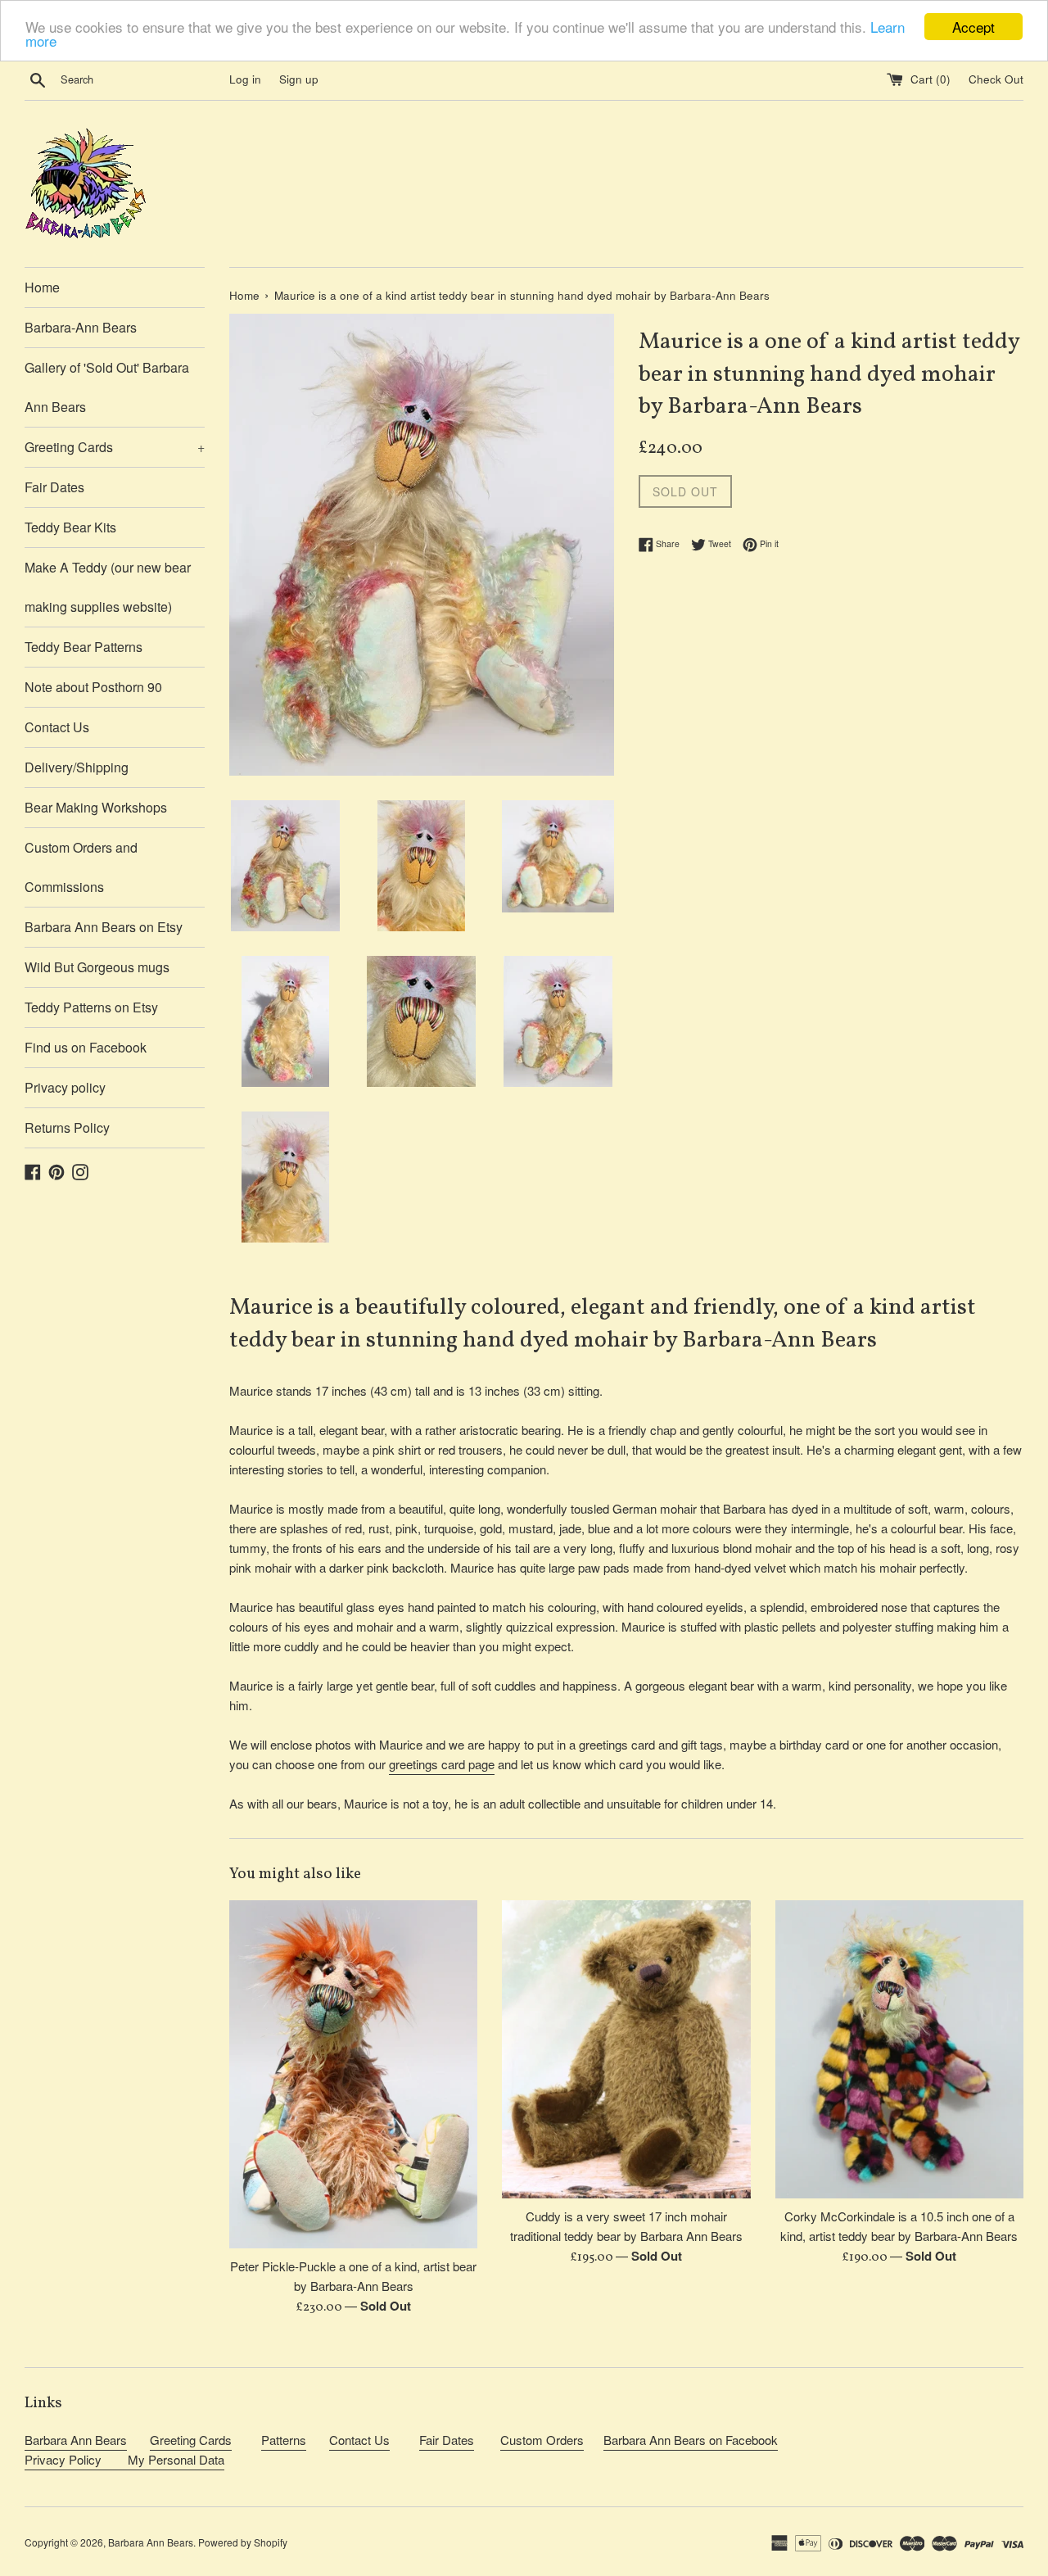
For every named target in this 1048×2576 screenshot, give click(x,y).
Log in (245, 79)
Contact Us (57, 727)
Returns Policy (67, 1127)
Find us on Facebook (86, 1047)
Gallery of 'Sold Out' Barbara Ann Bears (107, 387)
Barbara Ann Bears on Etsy (104, 927)
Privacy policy (65, 1087)
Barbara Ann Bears (76, 2440)
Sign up (299, 79)
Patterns (284, 2440)
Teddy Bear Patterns (84, 647)
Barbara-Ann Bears (81, 327)
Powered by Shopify (243, 2542)
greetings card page (442, 1764)
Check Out (996, 79)
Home (42, 287)
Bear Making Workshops (96, 807)
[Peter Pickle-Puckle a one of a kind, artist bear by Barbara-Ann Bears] (353, 2074)
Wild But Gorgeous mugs (97, 967)
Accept (973, 27)
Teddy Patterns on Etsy (91, 1007)
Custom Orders (542, 2440)
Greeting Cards (115, 447)
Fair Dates (54, 487)
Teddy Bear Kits (70, 527)
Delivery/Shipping (77, 767)
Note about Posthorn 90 (93, 687)
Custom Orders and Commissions (81, 867)
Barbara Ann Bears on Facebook (691, 2440)
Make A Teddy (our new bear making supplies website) (108, 587)
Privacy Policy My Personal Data (124, 2459)
